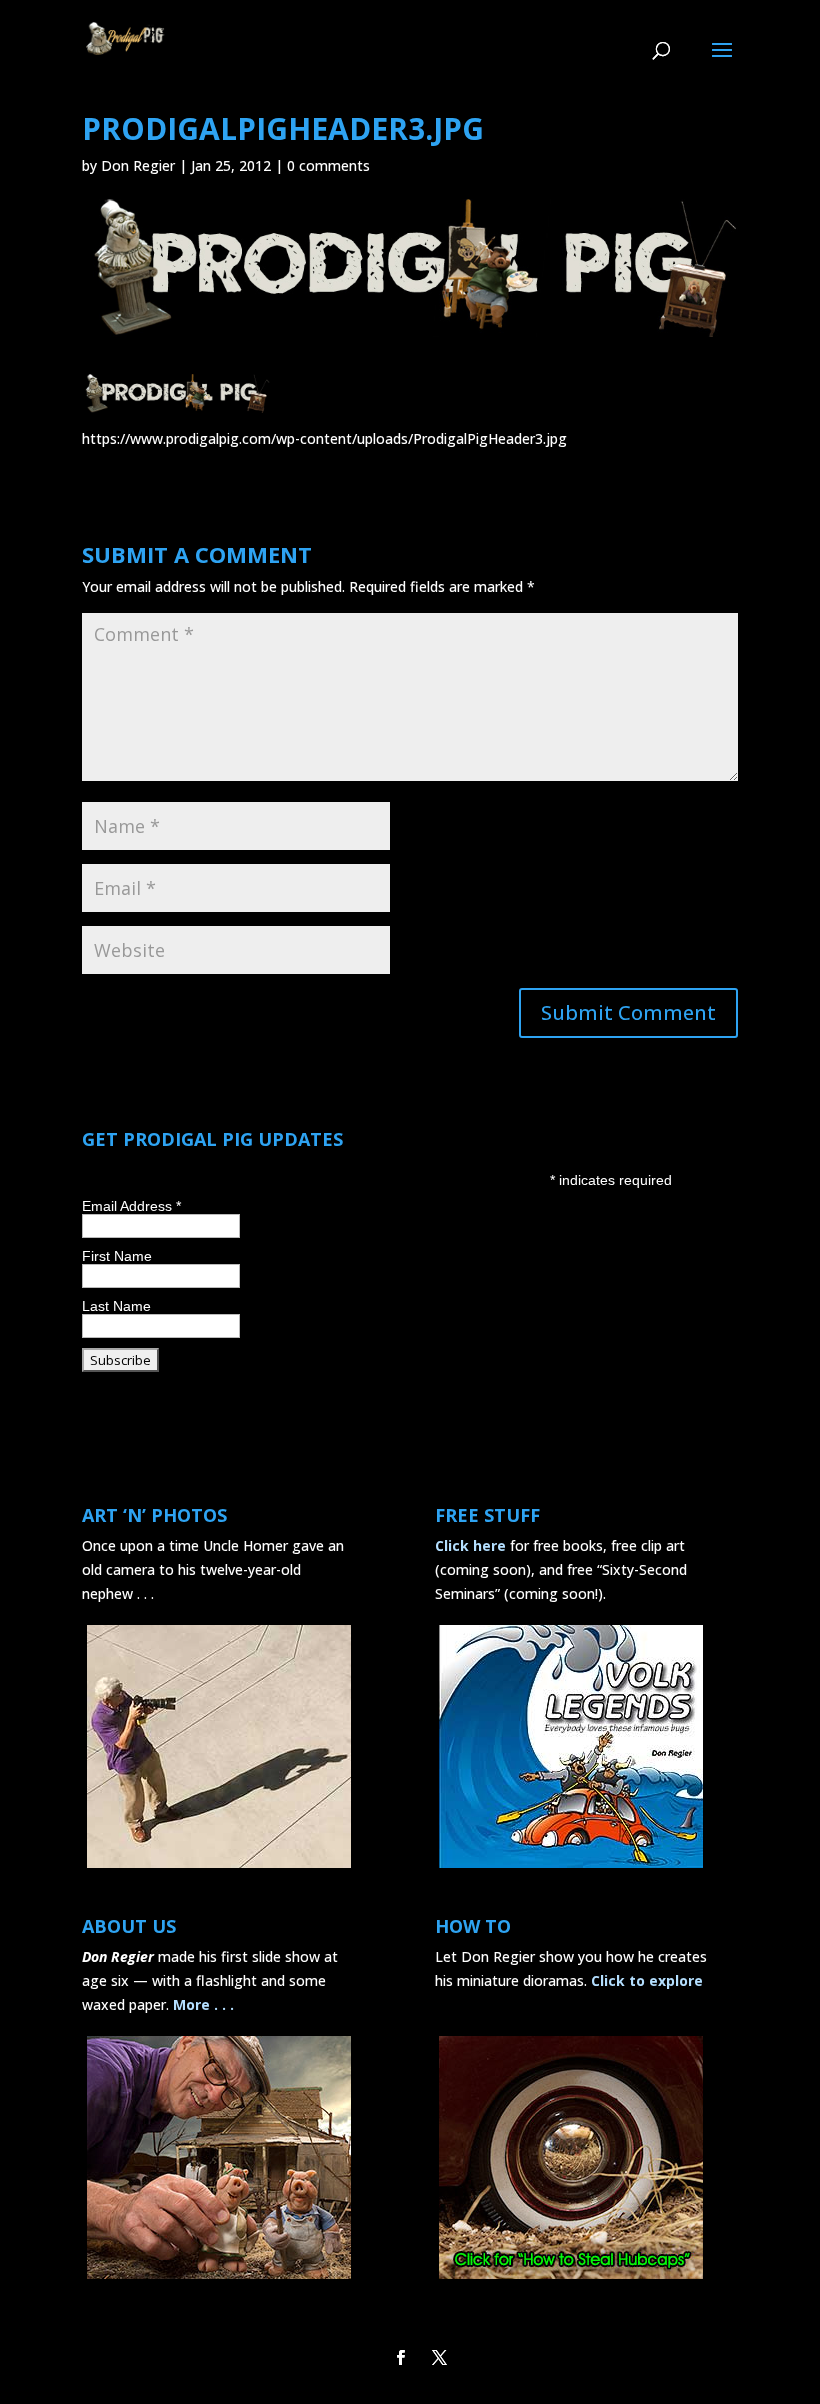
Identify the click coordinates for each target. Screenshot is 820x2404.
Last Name (116, 1306)
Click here (470, 1545)
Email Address (131, 1206)
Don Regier (138, 165)
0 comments (328, 165)
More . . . (203, 2004)
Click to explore (647, 1980)
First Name (117, 1256)
